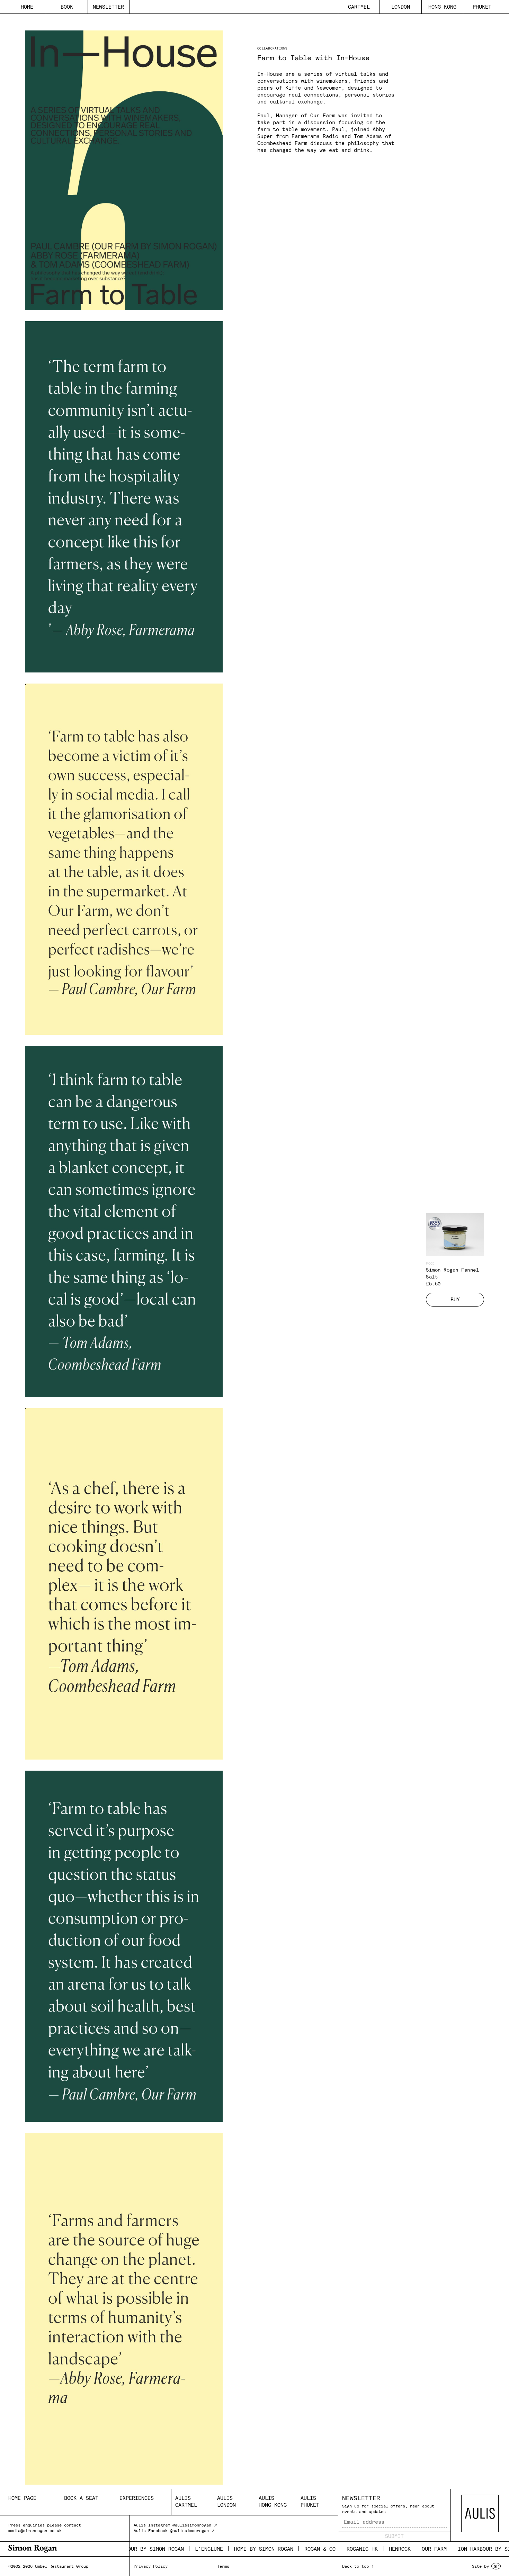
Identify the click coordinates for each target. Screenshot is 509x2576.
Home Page (22, 2498)
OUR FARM (393, 2549)
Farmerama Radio (315, 136)
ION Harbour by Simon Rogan (457, 2549)
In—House (270, 74)
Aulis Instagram (152, 2525)
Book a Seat (81, 2498)
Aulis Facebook (151, 2530)
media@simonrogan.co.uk (35, 2530)
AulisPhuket (310, 2501)
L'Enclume (167, 2549)
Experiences (137, 2498)
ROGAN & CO (278, 2549)
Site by (485, 2566)
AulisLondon (226, 2501)
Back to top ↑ (358, 2566)
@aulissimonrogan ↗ (195, 2525)
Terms (223, 2566)
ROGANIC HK (321, 2549)
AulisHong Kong (273, 2501)
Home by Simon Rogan (222, 2549)
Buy (455, 1299)
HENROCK (358, 2549)
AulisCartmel (186, 2501)
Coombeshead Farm (282, 143)
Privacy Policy (151, 2566)
